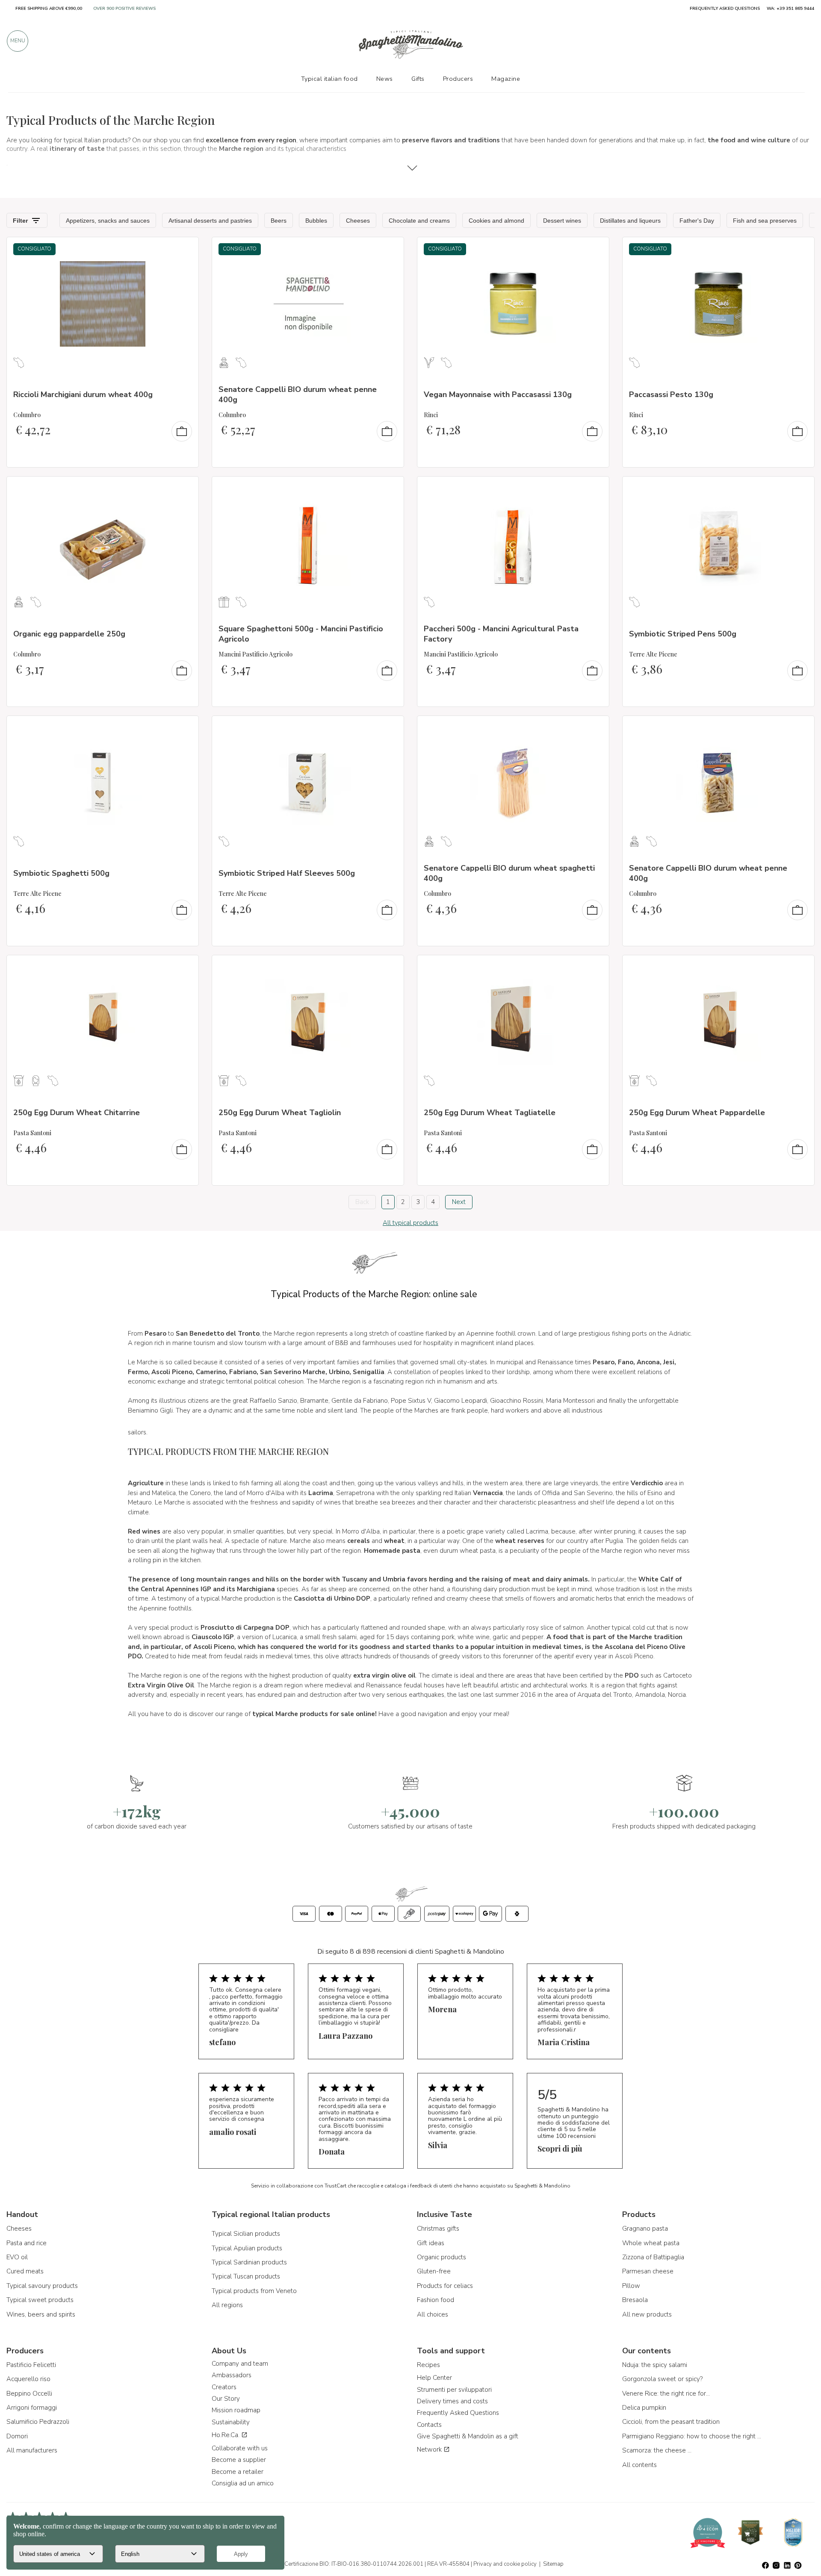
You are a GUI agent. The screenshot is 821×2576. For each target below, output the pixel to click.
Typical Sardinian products (249, 2262)
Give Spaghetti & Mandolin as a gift (468, 2436)
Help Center (434, 2378)
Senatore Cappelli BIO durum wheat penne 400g (298, 394)
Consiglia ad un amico (243, 2483)
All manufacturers (32, 2450)
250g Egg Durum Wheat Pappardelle (697, 1113)
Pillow (631, 2286)
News (385, 79)
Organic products (442, 2257)
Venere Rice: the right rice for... (666, 2393)
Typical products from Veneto (254, 2291)
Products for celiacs (445, 2286)
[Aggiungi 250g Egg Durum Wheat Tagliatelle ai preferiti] (595, 967)
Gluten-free (434, 2271)
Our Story (226, 2399)
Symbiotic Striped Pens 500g (683, 634)
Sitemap (553, 2564)
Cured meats (25, 2271)
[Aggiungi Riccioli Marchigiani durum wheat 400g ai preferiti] (184, 249)
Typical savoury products (42, 2286)
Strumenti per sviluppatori (454, 2390)
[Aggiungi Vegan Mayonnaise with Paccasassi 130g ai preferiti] (595, 249)
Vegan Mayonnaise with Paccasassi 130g (498, 394)
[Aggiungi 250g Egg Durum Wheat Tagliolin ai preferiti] (390, 967)
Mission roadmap (236, 2410)
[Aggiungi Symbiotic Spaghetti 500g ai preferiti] (184, 728)
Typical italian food (329, 79)
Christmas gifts (438, 2229)
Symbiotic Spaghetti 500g (61, 873)
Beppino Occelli (29, 2393)
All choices (433, 2314)
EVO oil (17, 2257)
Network (430, 2449)
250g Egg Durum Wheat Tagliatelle (490, 1113)
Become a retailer (238, 2472)
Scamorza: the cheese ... (657, 2450)
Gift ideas (431, 2243)
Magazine (506, 79)
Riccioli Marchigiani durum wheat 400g (83, 394)
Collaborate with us (240, 2448)
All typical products (410, 1223)
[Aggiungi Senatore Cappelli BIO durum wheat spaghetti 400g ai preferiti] (595, 728)
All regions (227, 2305)
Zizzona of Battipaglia (653, 2257)
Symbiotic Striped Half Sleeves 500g (287, 873)
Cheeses (19, 2229)
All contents (639, 2465)
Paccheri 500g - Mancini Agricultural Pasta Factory (501, 634)
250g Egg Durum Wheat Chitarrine (77, 1113)
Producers (458, 79)
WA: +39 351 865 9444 (790, 9)
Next (459, 1202)
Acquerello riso (28, 2379)
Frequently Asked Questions (458, 2413)
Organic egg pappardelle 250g (69, 634)
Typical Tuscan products (246, 2276)
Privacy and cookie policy (505, 2564)
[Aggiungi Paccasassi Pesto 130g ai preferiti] (800, 249)
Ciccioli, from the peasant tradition (671, 2422)
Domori (17, 2436)
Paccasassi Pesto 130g (671, 394)
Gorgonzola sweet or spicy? (662, 2379)
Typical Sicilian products (246, 2234)
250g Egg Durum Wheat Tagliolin (280, 1113)
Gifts (418, 79)
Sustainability (231, 2422)
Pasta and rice (27, 2243)
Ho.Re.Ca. (226, 2435)
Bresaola (635, 2300)
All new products (647, 2314)
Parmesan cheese (648, 2271)
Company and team (240, 2364)
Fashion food (436, 2300)
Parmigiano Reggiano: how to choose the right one (693, 2436)
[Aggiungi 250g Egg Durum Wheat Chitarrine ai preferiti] (184, 967)
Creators (224, 2387)
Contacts (429, 2425)
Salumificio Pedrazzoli (38, 2422)
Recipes (428, 2365)
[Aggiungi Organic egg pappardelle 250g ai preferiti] (184, 489)
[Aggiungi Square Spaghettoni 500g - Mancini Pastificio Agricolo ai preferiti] (390, 489)
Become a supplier (239, 2460)
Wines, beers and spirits (41, 2314)
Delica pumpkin (644, 2408)
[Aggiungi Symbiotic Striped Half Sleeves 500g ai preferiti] (390, 728)
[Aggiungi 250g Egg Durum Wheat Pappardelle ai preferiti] (800, 967)
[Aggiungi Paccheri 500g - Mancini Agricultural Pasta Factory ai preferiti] (595, 489)
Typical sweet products (40, 2300)
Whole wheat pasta (651, 2243)
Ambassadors (232, 2375)
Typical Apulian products (247, 2248)
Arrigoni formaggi (32, 2408)
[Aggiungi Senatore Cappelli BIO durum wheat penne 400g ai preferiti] (390, 249)
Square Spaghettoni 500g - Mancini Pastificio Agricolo (301, 634)
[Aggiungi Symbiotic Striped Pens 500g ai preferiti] (800, 489)
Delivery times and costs (452, 2401)
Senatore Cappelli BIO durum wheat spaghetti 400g (509, 873)
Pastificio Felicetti (31, 2365)
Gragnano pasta (645, 2229)
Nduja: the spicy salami (655, 2365)
